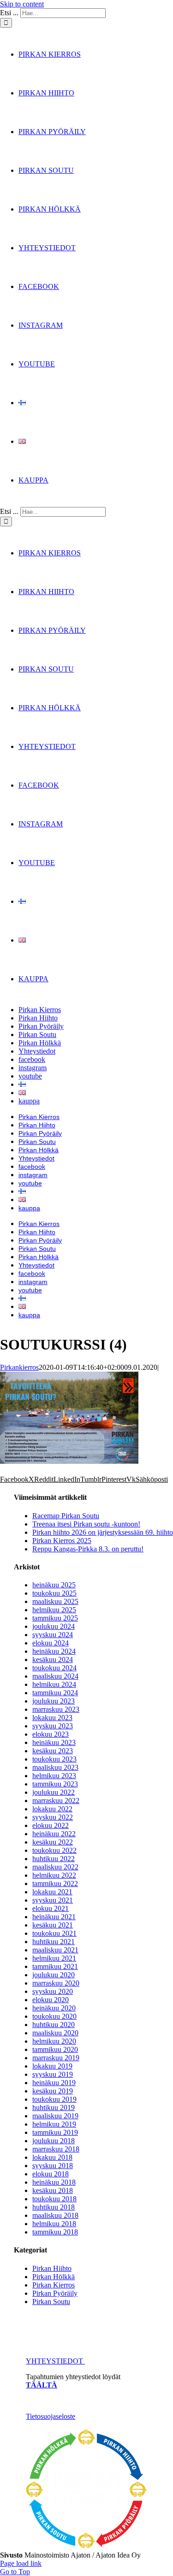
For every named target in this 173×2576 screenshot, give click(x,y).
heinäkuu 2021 (54, 1917)
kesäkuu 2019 (53, 2091)
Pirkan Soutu (51, 2302)
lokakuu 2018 (52, 2157)
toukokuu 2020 (54, 2016)
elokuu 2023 (51, 1734)
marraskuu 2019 (56, 2058)
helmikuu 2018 (54, 2224)
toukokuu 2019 (54, 2099)
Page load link (21, 2563)
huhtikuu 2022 (54, 1859)
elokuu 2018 (51, 2174)
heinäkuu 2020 (54, 2008)
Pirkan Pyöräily (55, 2293)
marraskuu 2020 (56, 1983)
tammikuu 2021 (55, 1966)
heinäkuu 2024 (54, 1651)
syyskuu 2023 (53, 1726)
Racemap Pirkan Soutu (66, 1516)
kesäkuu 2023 (53, 1751)
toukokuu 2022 (54, 1850)
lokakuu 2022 (52, 1809)
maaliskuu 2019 (55, 2116)
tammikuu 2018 (55, 2232)
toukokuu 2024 (54, 1668)
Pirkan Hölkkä (54, 2277)
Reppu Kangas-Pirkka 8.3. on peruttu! (88, 1549)
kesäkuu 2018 (53, 2190)
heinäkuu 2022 (54, 1834)
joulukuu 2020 (54, 1975)
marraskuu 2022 (56, 1801)
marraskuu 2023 (56, 1709)
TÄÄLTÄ (42, 2385)
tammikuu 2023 (55, 1784)
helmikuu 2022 (54, 1875)
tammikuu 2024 (55, 1693)
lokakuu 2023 (52, 1718)
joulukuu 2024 (54, 1626)
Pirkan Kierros (54, 2285)
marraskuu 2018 (56, 2149)
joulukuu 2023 (54, 1701)
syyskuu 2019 (53, 2074)
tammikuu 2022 (55, 1883)
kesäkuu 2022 (53, 1842)
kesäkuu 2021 (53, 1925)
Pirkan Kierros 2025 (62, 1541)
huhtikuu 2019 (54, 2107)
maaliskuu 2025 (55, 1601)
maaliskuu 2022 (55, 1867)
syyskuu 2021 (53, 1900)
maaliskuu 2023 (55, 1767)
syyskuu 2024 (53, 1635)
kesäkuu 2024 (53, 1659)
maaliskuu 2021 (55, 1950)
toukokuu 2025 (54, 1593)
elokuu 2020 (51, 2000)
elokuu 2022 (51, 1825)
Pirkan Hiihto (52, 2268)
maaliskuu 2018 (55, 2215)
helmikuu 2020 (54, 2041)
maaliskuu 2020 (55, 2033)
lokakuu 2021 (52, 1892)
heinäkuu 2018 (54, 2182)
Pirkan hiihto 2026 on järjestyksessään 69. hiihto (103, 1532)
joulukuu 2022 (54, 1792)
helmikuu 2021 (54, 1958)
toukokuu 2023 (54, 1759)
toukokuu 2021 (54, 1933)
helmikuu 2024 (54, 1684)
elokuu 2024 (51, 1643)
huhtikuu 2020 (54, 2025)
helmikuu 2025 (54, 1610)
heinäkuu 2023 (54, 1742)
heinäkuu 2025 (54, 1585)
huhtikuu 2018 (54, 2207)
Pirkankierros (19, 1367)
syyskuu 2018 (53, 2166)
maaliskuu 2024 (55, 1676)
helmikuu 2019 (54, 2124)
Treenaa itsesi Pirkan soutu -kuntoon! (86, 1524)
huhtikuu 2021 (54, 1942)
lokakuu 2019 (52, 2066)
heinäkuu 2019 (54, 2083)
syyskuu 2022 (53, 1817)
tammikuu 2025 (55, 1618)
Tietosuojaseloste (51, 2416)
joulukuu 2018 (54, 2141)
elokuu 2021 (51, 1908)
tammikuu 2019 (55, 2132)
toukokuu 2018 (54, 2199)
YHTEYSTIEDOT (55, 2361)
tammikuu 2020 (55, 2049)
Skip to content (22, 4)
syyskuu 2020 (53, 1991)
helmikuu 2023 (54, 1776)
